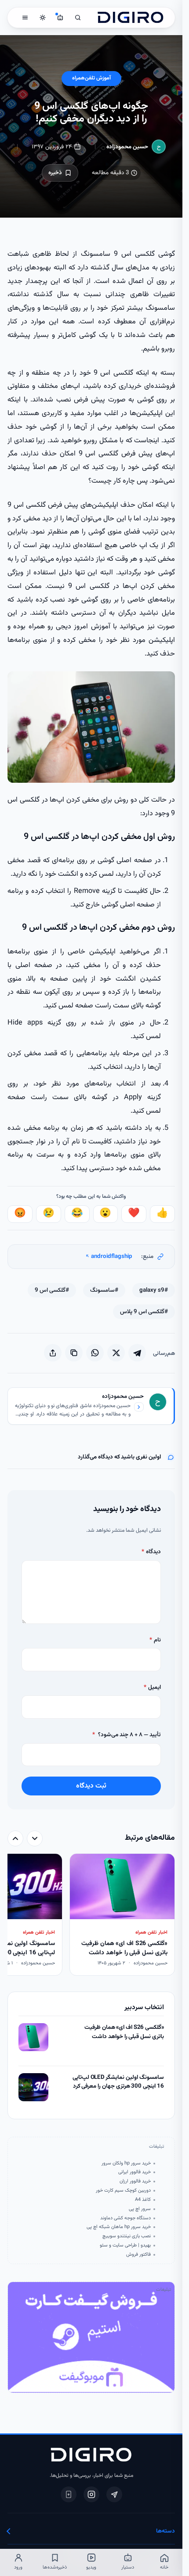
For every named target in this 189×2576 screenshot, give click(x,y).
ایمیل (152, 1687)
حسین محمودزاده (127, 147)
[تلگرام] (114, 2494)
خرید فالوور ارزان (135, 2182)
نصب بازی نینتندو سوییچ (127, 2236)
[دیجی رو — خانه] (131, 18)
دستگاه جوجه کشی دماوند (125, 2218)
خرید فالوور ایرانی (134, 2172)
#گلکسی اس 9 (52, 1290)
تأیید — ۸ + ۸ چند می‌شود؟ (127, 1735)
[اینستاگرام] (91, 2494)
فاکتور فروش (138, 2255)
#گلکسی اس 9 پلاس (144, 1312)
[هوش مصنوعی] (60, 18)
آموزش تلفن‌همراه (91, 78)
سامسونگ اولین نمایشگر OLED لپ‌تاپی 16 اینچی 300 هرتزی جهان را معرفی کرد (118, 2082)
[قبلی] (35, 1838)
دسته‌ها (165, 2531)
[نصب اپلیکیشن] (69, 2494)
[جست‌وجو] (78, 18)
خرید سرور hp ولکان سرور (126, 2164)
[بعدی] (15, 1838)
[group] (91, 1915)
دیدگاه (151, 1552)
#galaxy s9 (154, 1290)
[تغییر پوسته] (43, 18)
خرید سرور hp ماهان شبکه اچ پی (119, 2227)
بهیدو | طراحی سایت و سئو (125, 2246)
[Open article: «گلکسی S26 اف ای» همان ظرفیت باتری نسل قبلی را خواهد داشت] (33, 2037)
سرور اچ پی (140, 2209)
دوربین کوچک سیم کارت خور (123, 2191)
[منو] (25, 18)
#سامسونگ (104, 1290)
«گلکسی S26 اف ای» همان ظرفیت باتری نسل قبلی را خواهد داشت (124, 2032)
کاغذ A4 (143, 2200)
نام (155, 1640)
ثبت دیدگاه (91, 1786)
